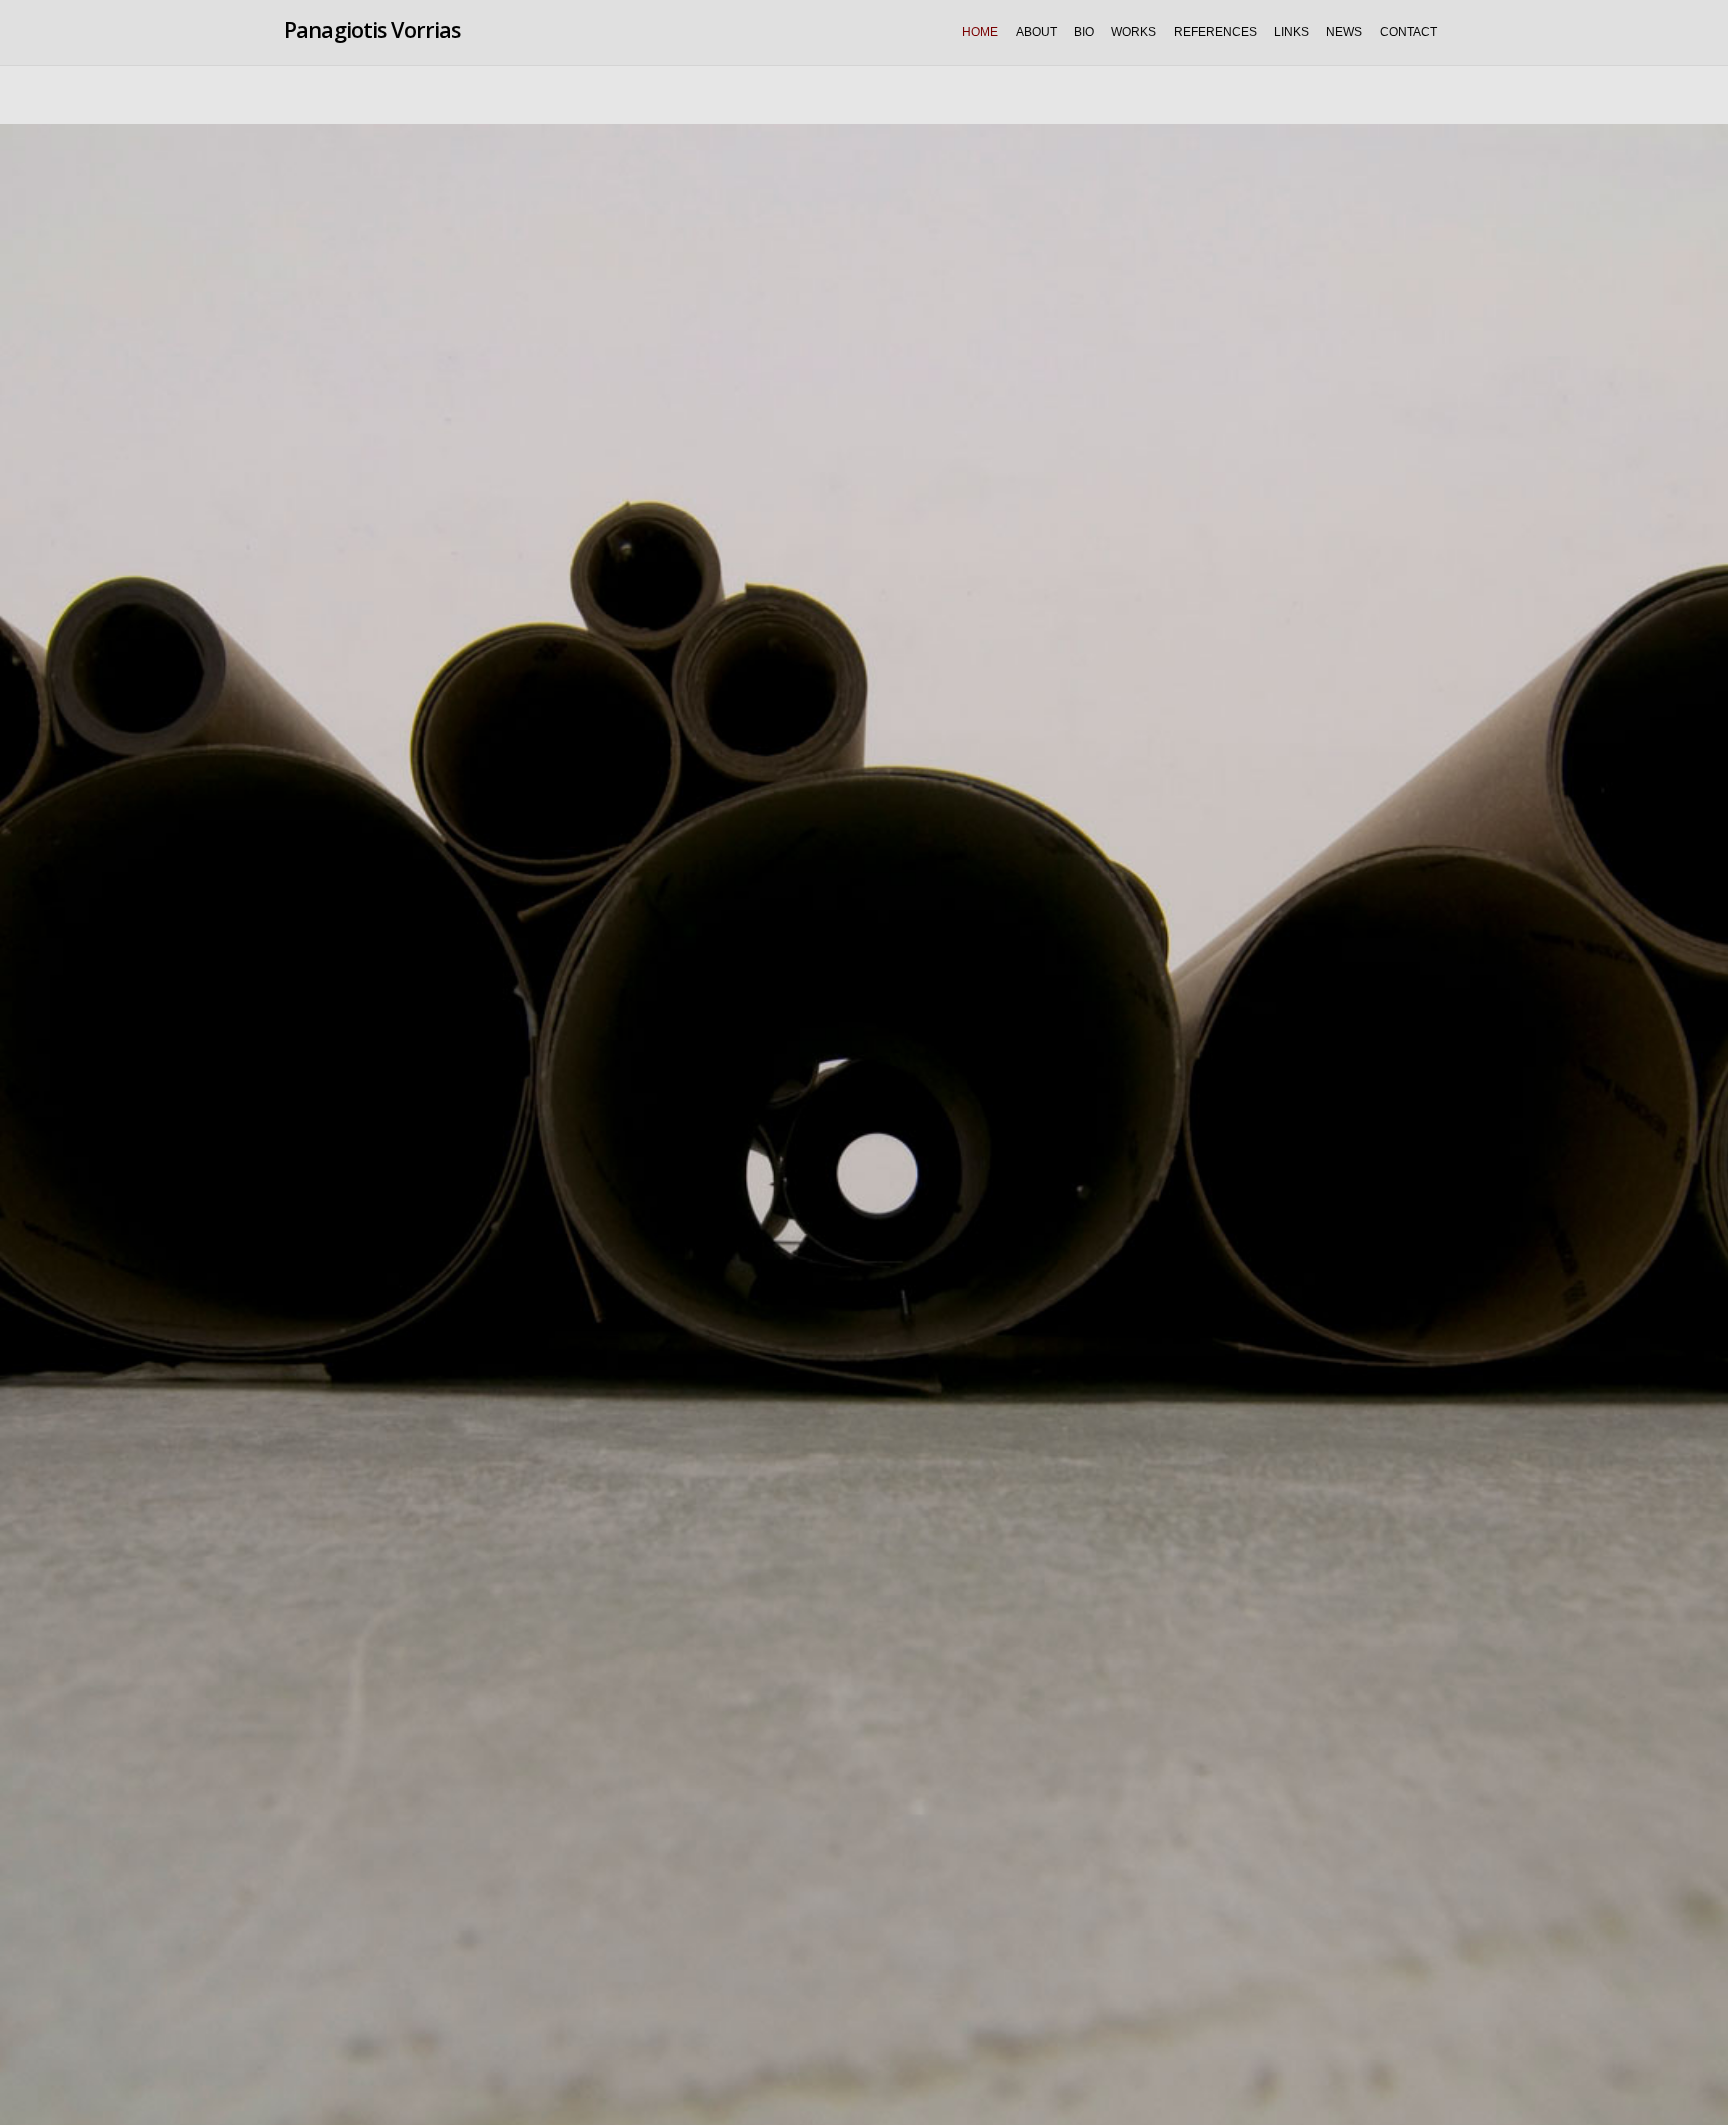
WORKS (1133, 32)
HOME (980, 32)
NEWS (1344, 32)
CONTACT (1408, 32)
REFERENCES (1215, 32)
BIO (1084, 32)
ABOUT (1036, 32)
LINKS (1291, 32)
